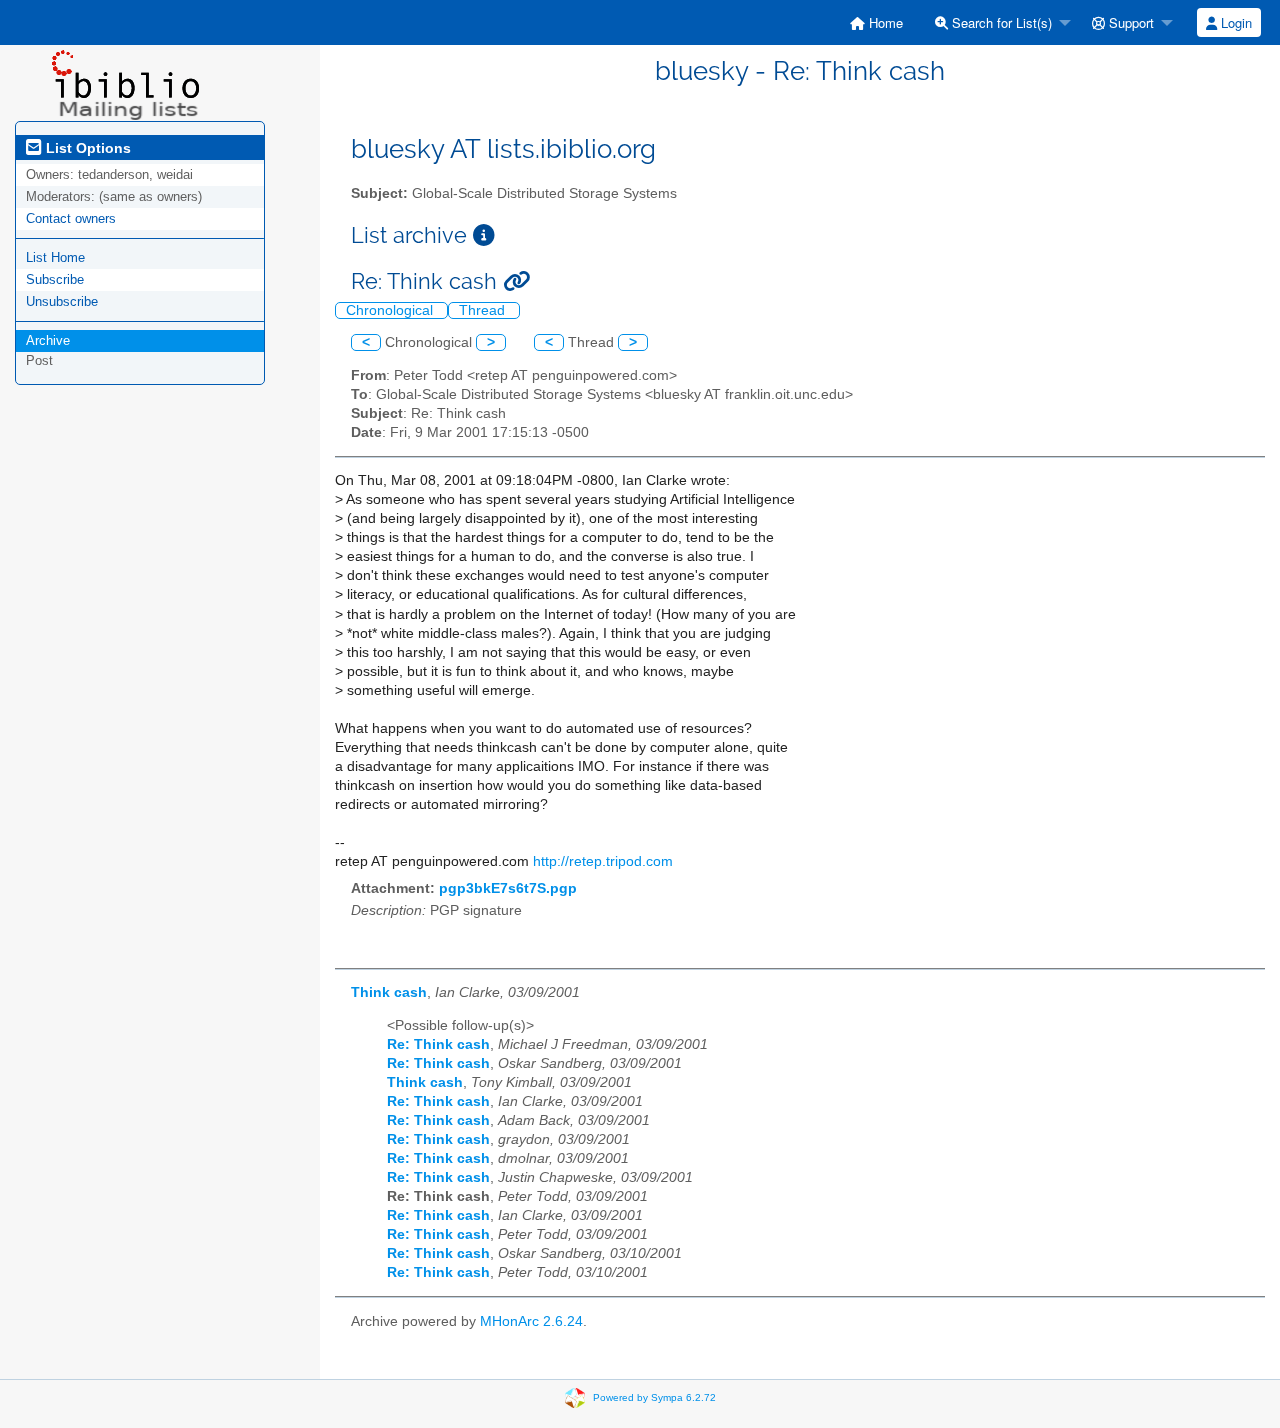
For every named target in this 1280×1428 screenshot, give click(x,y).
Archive (48, 340)
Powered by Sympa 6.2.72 (654, 1396)
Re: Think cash (438, 1044)
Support (1129, 22)
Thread (484, 310)
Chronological (391, 310)
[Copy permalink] (516, 281)
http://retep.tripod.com (603, 861)
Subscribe (55, 279)
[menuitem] (876, 22)
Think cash (389, 992)
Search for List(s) (1000, 22)
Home (884, 22)
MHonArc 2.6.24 (531, 1321)
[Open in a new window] (484, 235)
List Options (86, 148)
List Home (55, 257)
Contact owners (71, 218)
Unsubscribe (62, 301)
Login (1234, 22)
